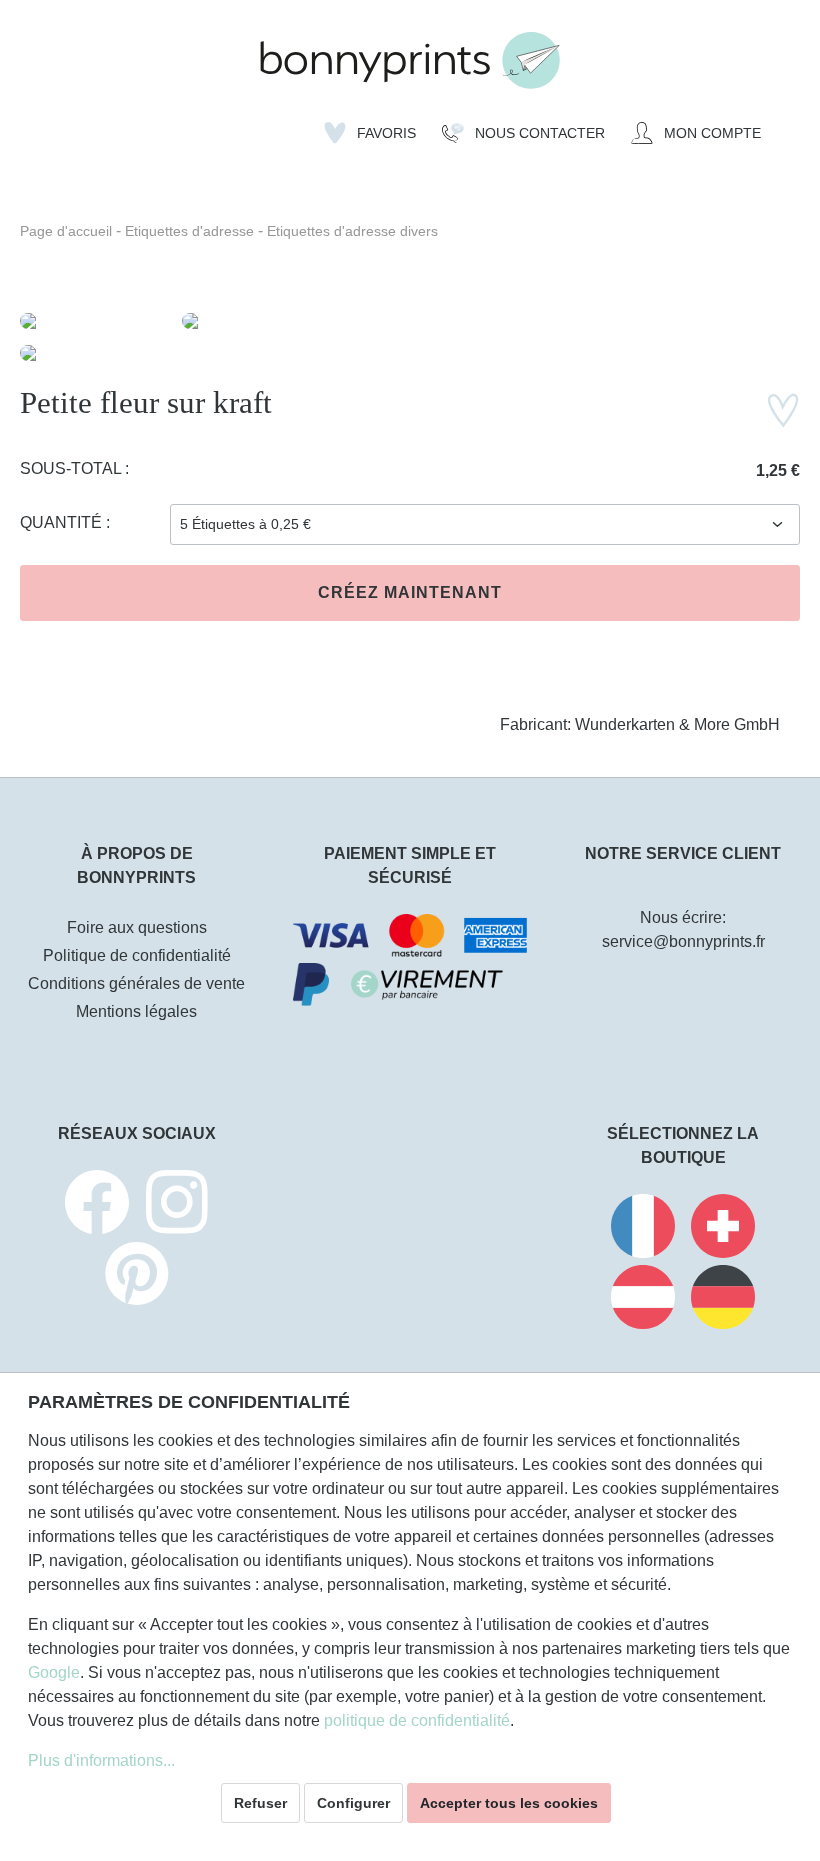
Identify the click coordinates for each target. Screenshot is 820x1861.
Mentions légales (136, 1011)
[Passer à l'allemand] (723, 1300)
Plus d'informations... (101, 1760)
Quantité (63, 522)
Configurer (353, 1803)
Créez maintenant (410, 592)
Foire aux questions (137, 927)
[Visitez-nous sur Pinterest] (137, 1276)
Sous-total (72, 468)
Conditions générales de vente (136, 983)
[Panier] (787, 126)
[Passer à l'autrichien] (643, 1300)
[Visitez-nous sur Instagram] (177, 1205)
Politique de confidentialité (137, 955)
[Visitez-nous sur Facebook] (97, 1205)
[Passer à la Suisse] (723, 1229)
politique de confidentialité (417, 1720)
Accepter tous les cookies (509, 1803)
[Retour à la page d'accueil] (410, 60)
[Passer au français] (643, 1229)
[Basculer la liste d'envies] (783, 410)
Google (54, 1672)
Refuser (260, 1803)
